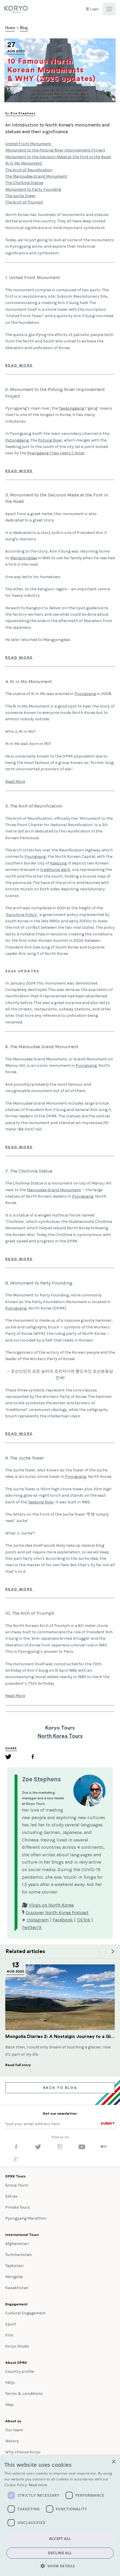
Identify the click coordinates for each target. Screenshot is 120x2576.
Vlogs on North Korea (51, 1905)
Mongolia (14, 2277)
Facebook (63, 1920)
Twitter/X (32, 1927)
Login (94, 9)
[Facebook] (33, 1758)
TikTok (83, 1920)
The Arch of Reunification (29, 170)
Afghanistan (17, 2244)
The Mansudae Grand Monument (36, 176)
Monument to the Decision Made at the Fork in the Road (58, 157)
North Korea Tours (60, 1736)
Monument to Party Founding (33, 189)
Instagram (38, 1920)
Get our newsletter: (60, 2114)
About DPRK (16, 2363)
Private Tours (18, 2207)
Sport (11, 2324)
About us (13, 2421)
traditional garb (55, 870)
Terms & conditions (24, 2394)
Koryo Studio (17, 2346)
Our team (14, 2430)
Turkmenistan (18, 2255)
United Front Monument (29, 144)
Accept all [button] (60, 2539)
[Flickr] (104, 2147)
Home (10, 28)
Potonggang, (17, 440)
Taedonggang (72, 408)
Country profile (20, 2372)
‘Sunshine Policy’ (21, 915)
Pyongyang (85, 694)
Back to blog (60, 2088)
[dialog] (60, 2516)
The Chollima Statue (24, 183)
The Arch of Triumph (24, 202)
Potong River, (50, 440)
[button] (60, 2566)
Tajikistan (14, 2266)
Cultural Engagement (25, 2313)
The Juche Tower (20, 196)
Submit (108, 2123)
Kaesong (58, 863)
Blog (24, 28)
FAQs (10, 2383)
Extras (12, 2196)
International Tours (22, 2235)
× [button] (113, 2462)
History (12, 2441)
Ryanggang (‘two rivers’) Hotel (56, 453)
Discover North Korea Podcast (57, 1913)
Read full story (18, 2065)
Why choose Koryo (23, 2452)
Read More (19, 365)
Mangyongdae (24, 558)
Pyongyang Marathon (26, 2218)
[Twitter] (8, 1758)
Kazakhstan (17, 2288)
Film (9, 2335)
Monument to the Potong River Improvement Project (55, 150)
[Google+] (16, 2161)
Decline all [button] (60, 2553)
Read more (38, 2485)
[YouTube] (82, 2148)
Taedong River (41, 1502)
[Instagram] (60, 2148)
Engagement (16, 2304)
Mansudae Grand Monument (54, 1190)
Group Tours (17, 2185)
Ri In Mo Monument (24, 163)
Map (9, 2405)
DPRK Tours (15, 2176)
